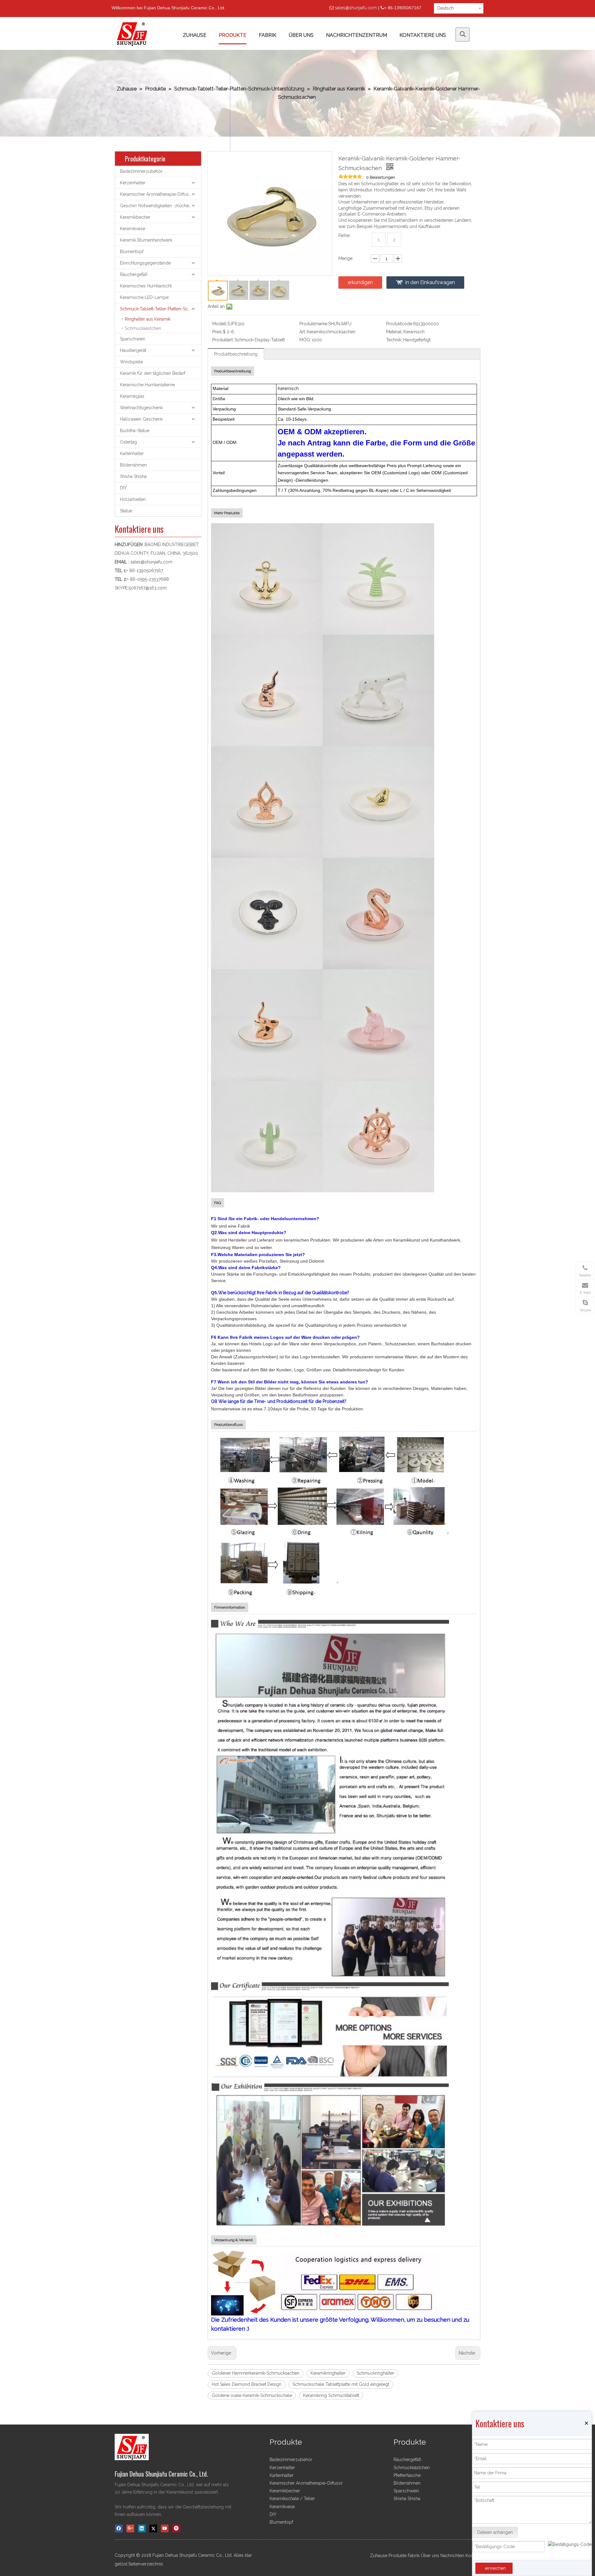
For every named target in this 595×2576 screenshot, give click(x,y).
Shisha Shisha (133, 476)
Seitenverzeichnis (146, 2564)
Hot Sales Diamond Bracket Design (247, 2384)
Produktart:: (223, 340)
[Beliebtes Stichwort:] (463, 35)
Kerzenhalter (133, 183)
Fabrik (414, 2556)
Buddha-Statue (135, 431)
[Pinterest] (176, 2528)
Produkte (398, 2556)
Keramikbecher (135, 217)
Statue (126, 511)
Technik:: (395, 340)
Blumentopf (132, 252)
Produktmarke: (314, 324)
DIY (123, 488)
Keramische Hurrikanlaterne (147, 385)
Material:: (395, 332)
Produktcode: (400, 324)
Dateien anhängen (495, 2532)
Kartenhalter (132, 453)
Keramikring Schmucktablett (331, 2395)
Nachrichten (452, 2556)
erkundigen (360, 282)
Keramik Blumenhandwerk (146, 240)
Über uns (430, 2556)
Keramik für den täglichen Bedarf (153, 373)
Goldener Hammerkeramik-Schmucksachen (256, 2373)
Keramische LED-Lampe (144, 297)
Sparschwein (133, 339)
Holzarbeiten (133, 499)
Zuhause (379, 2556)
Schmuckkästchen (143, 328)
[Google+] (130, 2528)
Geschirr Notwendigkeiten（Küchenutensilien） (161, 206)
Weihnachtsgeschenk (141, 408)
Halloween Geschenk (141, 419)
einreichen (495, 2568)
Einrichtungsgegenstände (145, 263)
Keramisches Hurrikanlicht (146, 286)
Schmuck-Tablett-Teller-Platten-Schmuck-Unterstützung (161, 309)
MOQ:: (306, 340)
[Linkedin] (142, 2528)
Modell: (220, 324)
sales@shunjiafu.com (356, 8)
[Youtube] (165, 2528)
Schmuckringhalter (375, 2373)
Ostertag (128, 442)
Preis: (218, 332)
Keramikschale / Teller (292, 2499)
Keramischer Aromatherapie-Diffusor (156, 194)
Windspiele (131, 362)
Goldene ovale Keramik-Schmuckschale (252, 2395)
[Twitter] (153, 2528)
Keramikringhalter (328, 2373)
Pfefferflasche (407, 2475)
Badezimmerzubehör (141, 171)
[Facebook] (119, 2528)
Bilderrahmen (133, 465)
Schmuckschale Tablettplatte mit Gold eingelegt (341, 2384)
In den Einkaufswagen (430, 282)
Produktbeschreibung (236, 354)
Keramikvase (132, 229)
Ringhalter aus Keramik (148, 319)
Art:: (303, 332)
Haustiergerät (133, 350)
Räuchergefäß (134, 274)
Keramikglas (132, 396)
